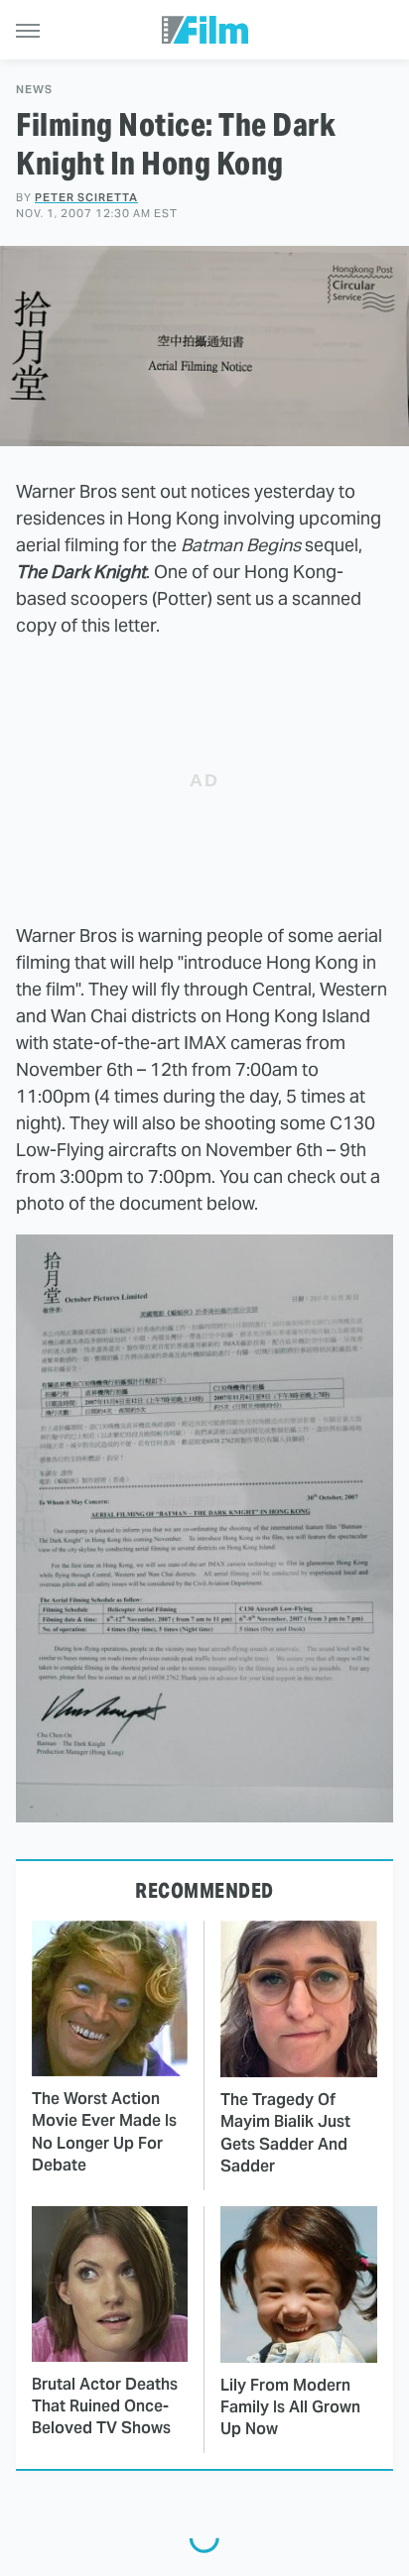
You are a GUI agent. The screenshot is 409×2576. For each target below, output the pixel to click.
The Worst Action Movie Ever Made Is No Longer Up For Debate (104, 2132)
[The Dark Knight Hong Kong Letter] (204, 1816)
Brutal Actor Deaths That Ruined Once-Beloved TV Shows (105, 2406)
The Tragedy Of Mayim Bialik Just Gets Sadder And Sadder (285, 2133)
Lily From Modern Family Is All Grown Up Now (290, 2407)
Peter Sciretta (86, 197)
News (34, 90)
